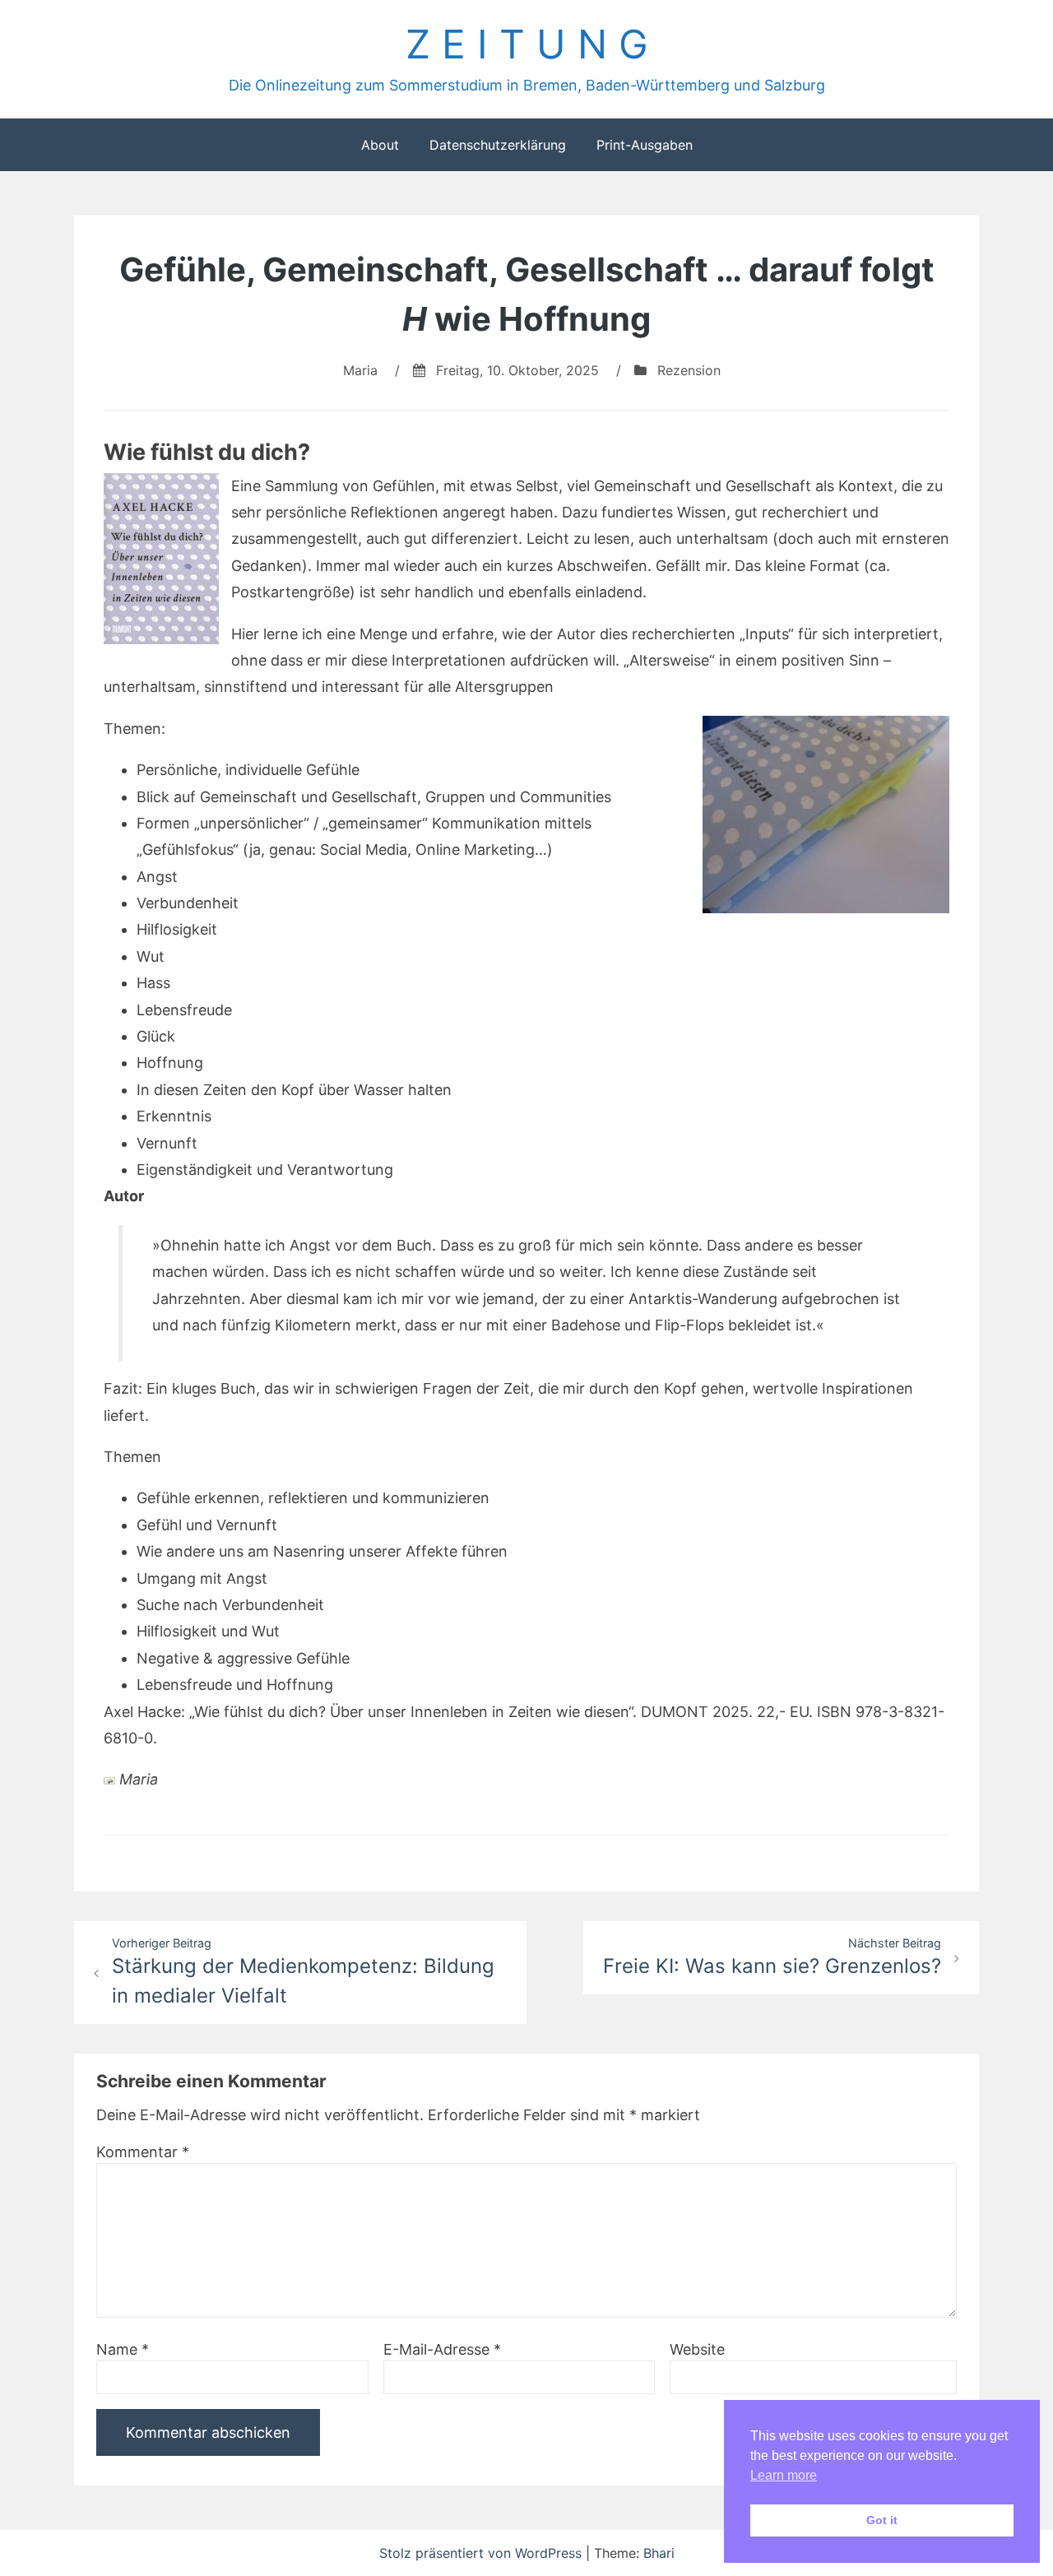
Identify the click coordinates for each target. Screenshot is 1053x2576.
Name (123, 2349)
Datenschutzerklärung (498, 145)
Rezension (689, 370)
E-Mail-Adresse (442, 2349)
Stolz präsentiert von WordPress (482, 2553)
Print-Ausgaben (645, 145)
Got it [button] (882, 2520)
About (380, 145)
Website (697, 2349)
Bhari (659, 2553)
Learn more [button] (784, 2475)
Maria (360, 370)
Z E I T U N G (527, 44)
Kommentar (143, 2152)
